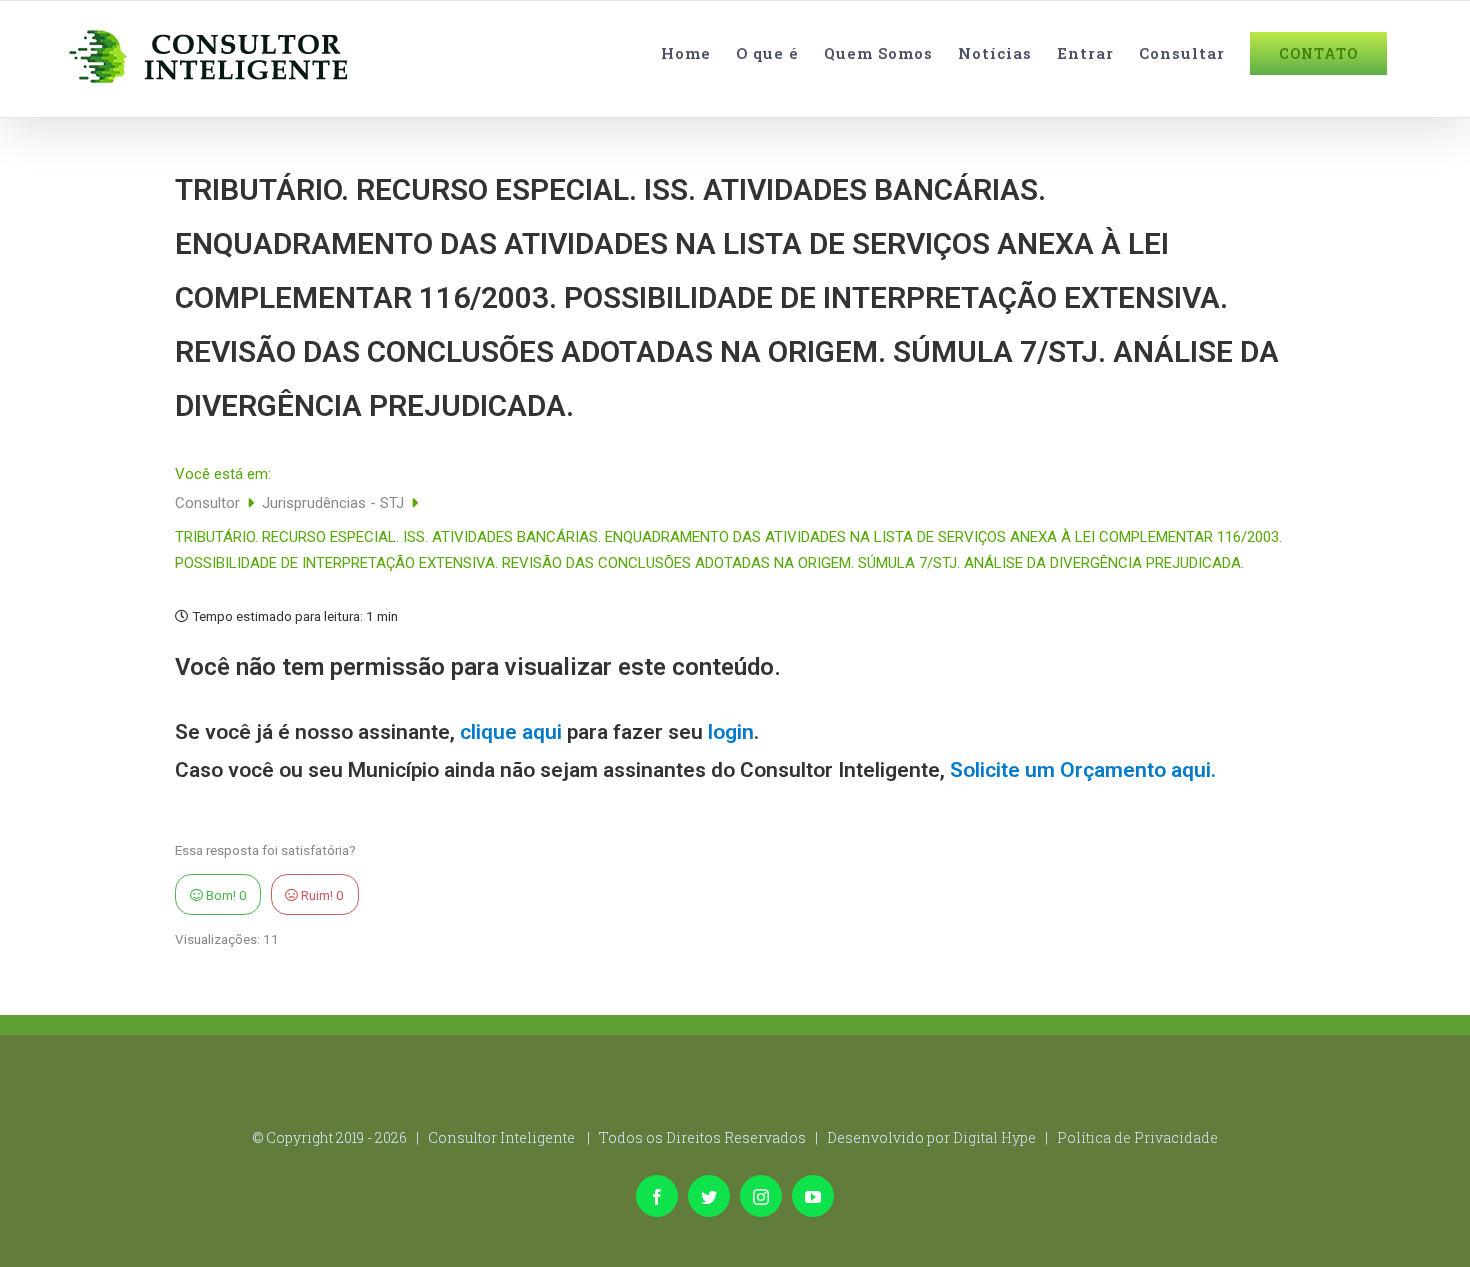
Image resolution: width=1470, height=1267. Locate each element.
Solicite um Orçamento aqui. (1083, 770)
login (731, 732)
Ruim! (321, 895)
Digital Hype (994, 1137)
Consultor (209, 503)
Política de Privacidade (1137, 1137)
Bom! (225, 895)
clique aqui (511, 732)
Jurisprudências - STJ (335, 503)
